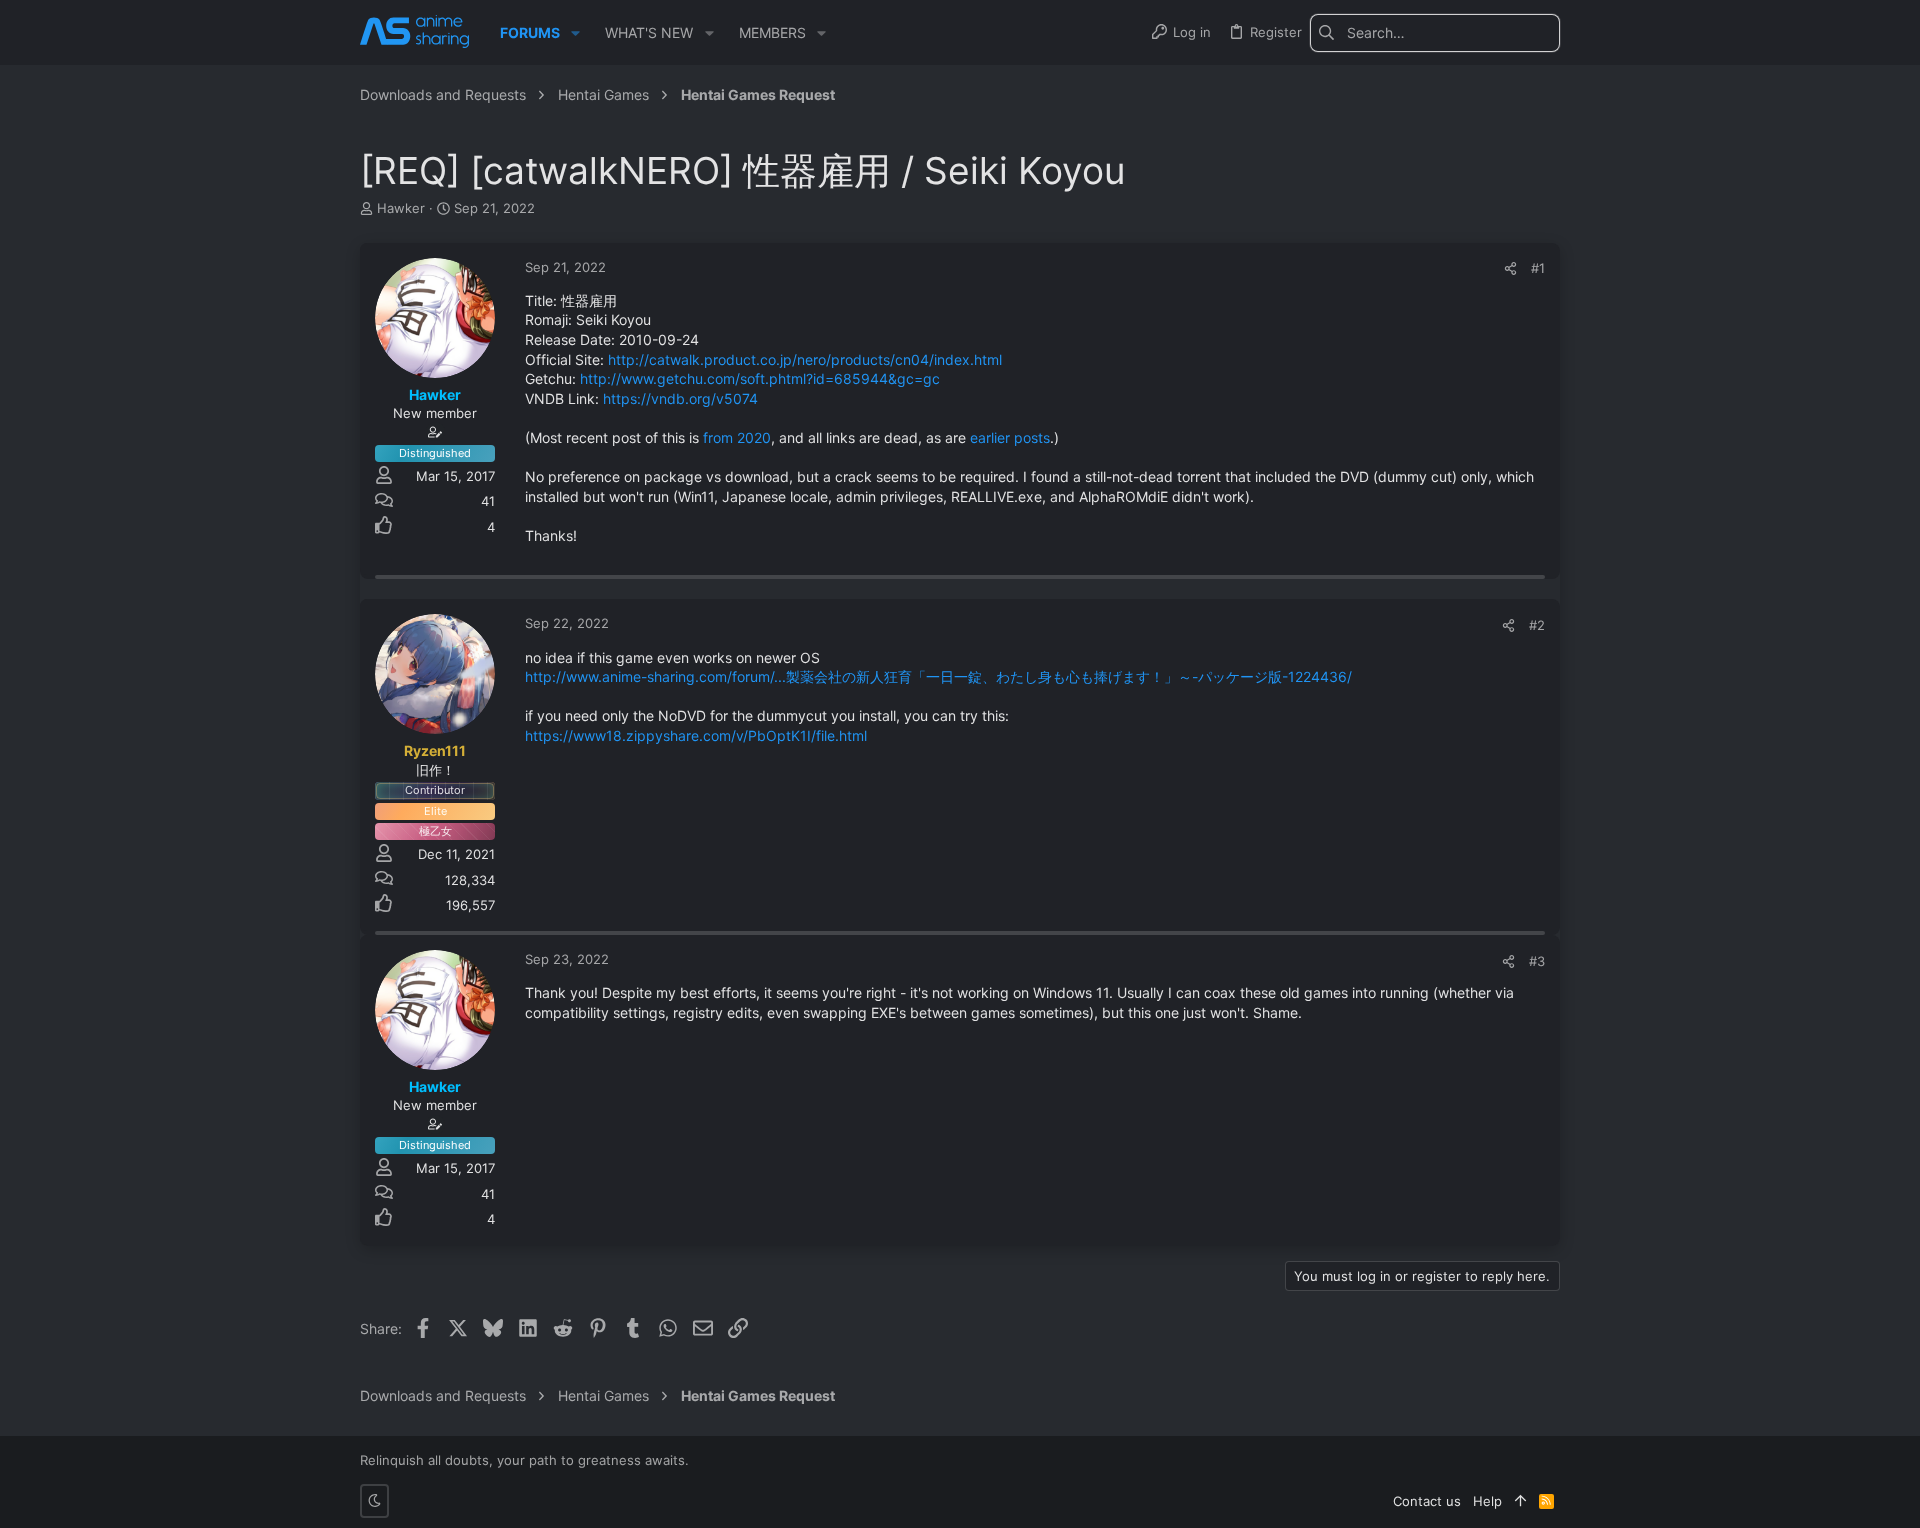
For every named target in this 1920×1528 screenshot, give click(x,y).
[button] (575, 33)
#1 (1538, 268)
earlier (990, 437)
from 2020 (737, 437)
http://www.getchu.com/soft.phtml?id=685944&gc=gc (760, 378)
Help (1487, 1501)
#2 (1537, 625)
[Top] (1520, 1501)
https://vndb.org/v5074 (680, 398)
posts (1032, 437)
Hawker (401, 208)
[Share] (1510, 268)
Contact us (1427, 1501)
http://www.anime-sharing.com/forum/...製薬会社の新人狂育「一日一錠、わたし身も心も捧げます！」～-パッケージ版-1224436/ (938, 676)
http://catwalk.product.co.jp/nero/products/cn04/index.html (805, 359)
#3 (1537, 961)
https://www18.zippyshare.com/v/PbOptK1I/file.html (696, 735)
